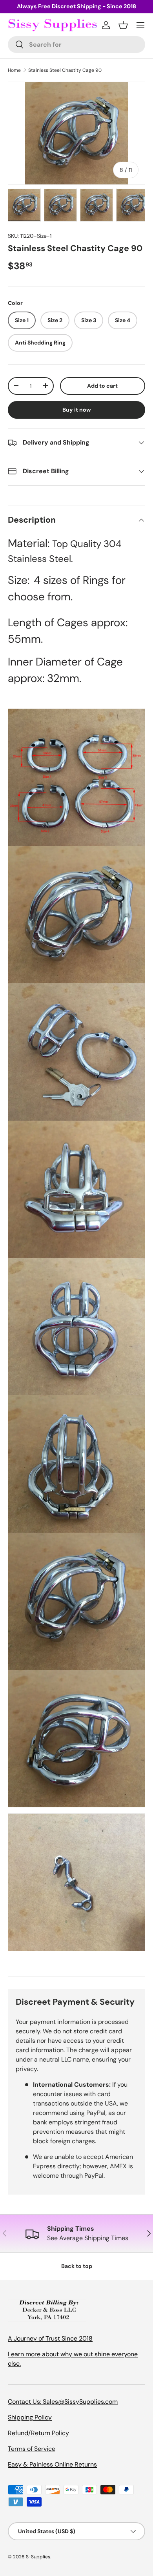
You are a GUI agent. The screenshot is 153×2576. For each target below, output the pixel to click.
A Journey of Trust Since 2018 (50, 2338)
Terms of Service (32, 2449)
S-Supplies (38, 2557)
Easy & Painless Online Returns (52, 2464)
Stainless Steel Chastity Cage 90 (65, 70)
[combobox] (76, 45)
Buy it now (77, 410)
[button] (123, 25)
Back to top (77, 2266)
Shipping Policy (30, 2417)
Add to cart (102, 386)
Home (14, 70)
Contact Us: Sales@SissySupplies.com (63, 2402)
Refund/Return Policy (38, 2433)
